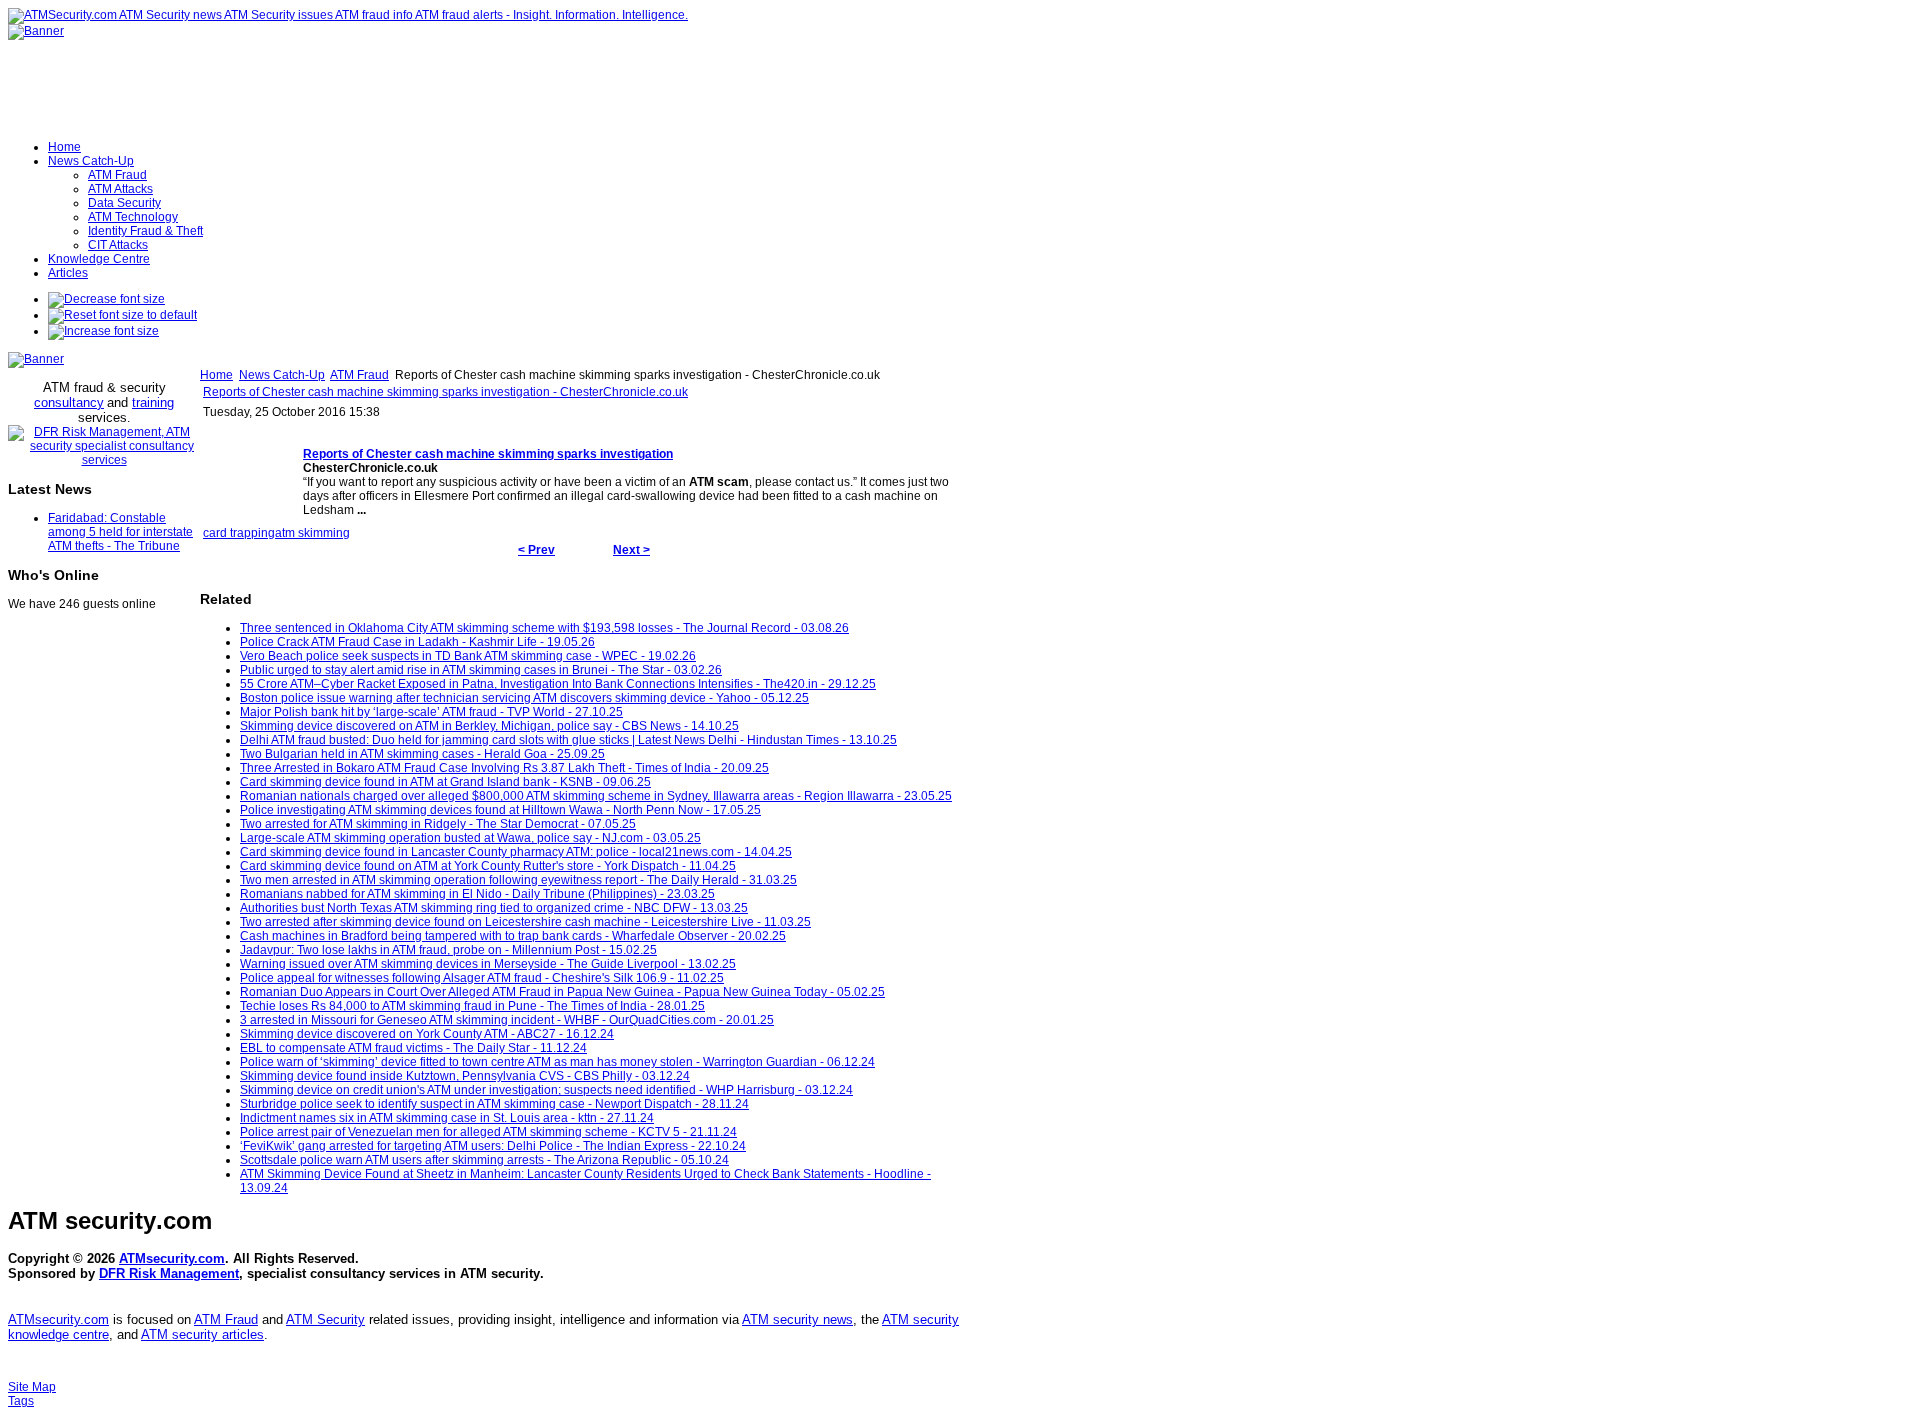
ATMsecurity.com (172, 1258)
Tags (21, 1401)
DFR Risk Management (169, 1273)
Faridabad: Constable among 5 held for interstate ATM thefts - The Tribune (120, 532)
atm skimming (312, 533)
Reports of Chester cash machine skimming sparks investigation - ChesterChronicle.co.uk (445, 392)
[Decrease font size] (106, 299)
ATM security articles (202, 1334)
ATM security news (797, 1319)
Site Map (32, 1387)
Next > (631, 550)
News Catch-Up (282, 375)
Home (216, 375)
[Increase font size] (103, 331)
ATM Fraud (359, 375)
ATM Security (325, 1319)
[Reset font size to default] (122, 315)
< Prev (536, 550)
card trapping (239, 533)
